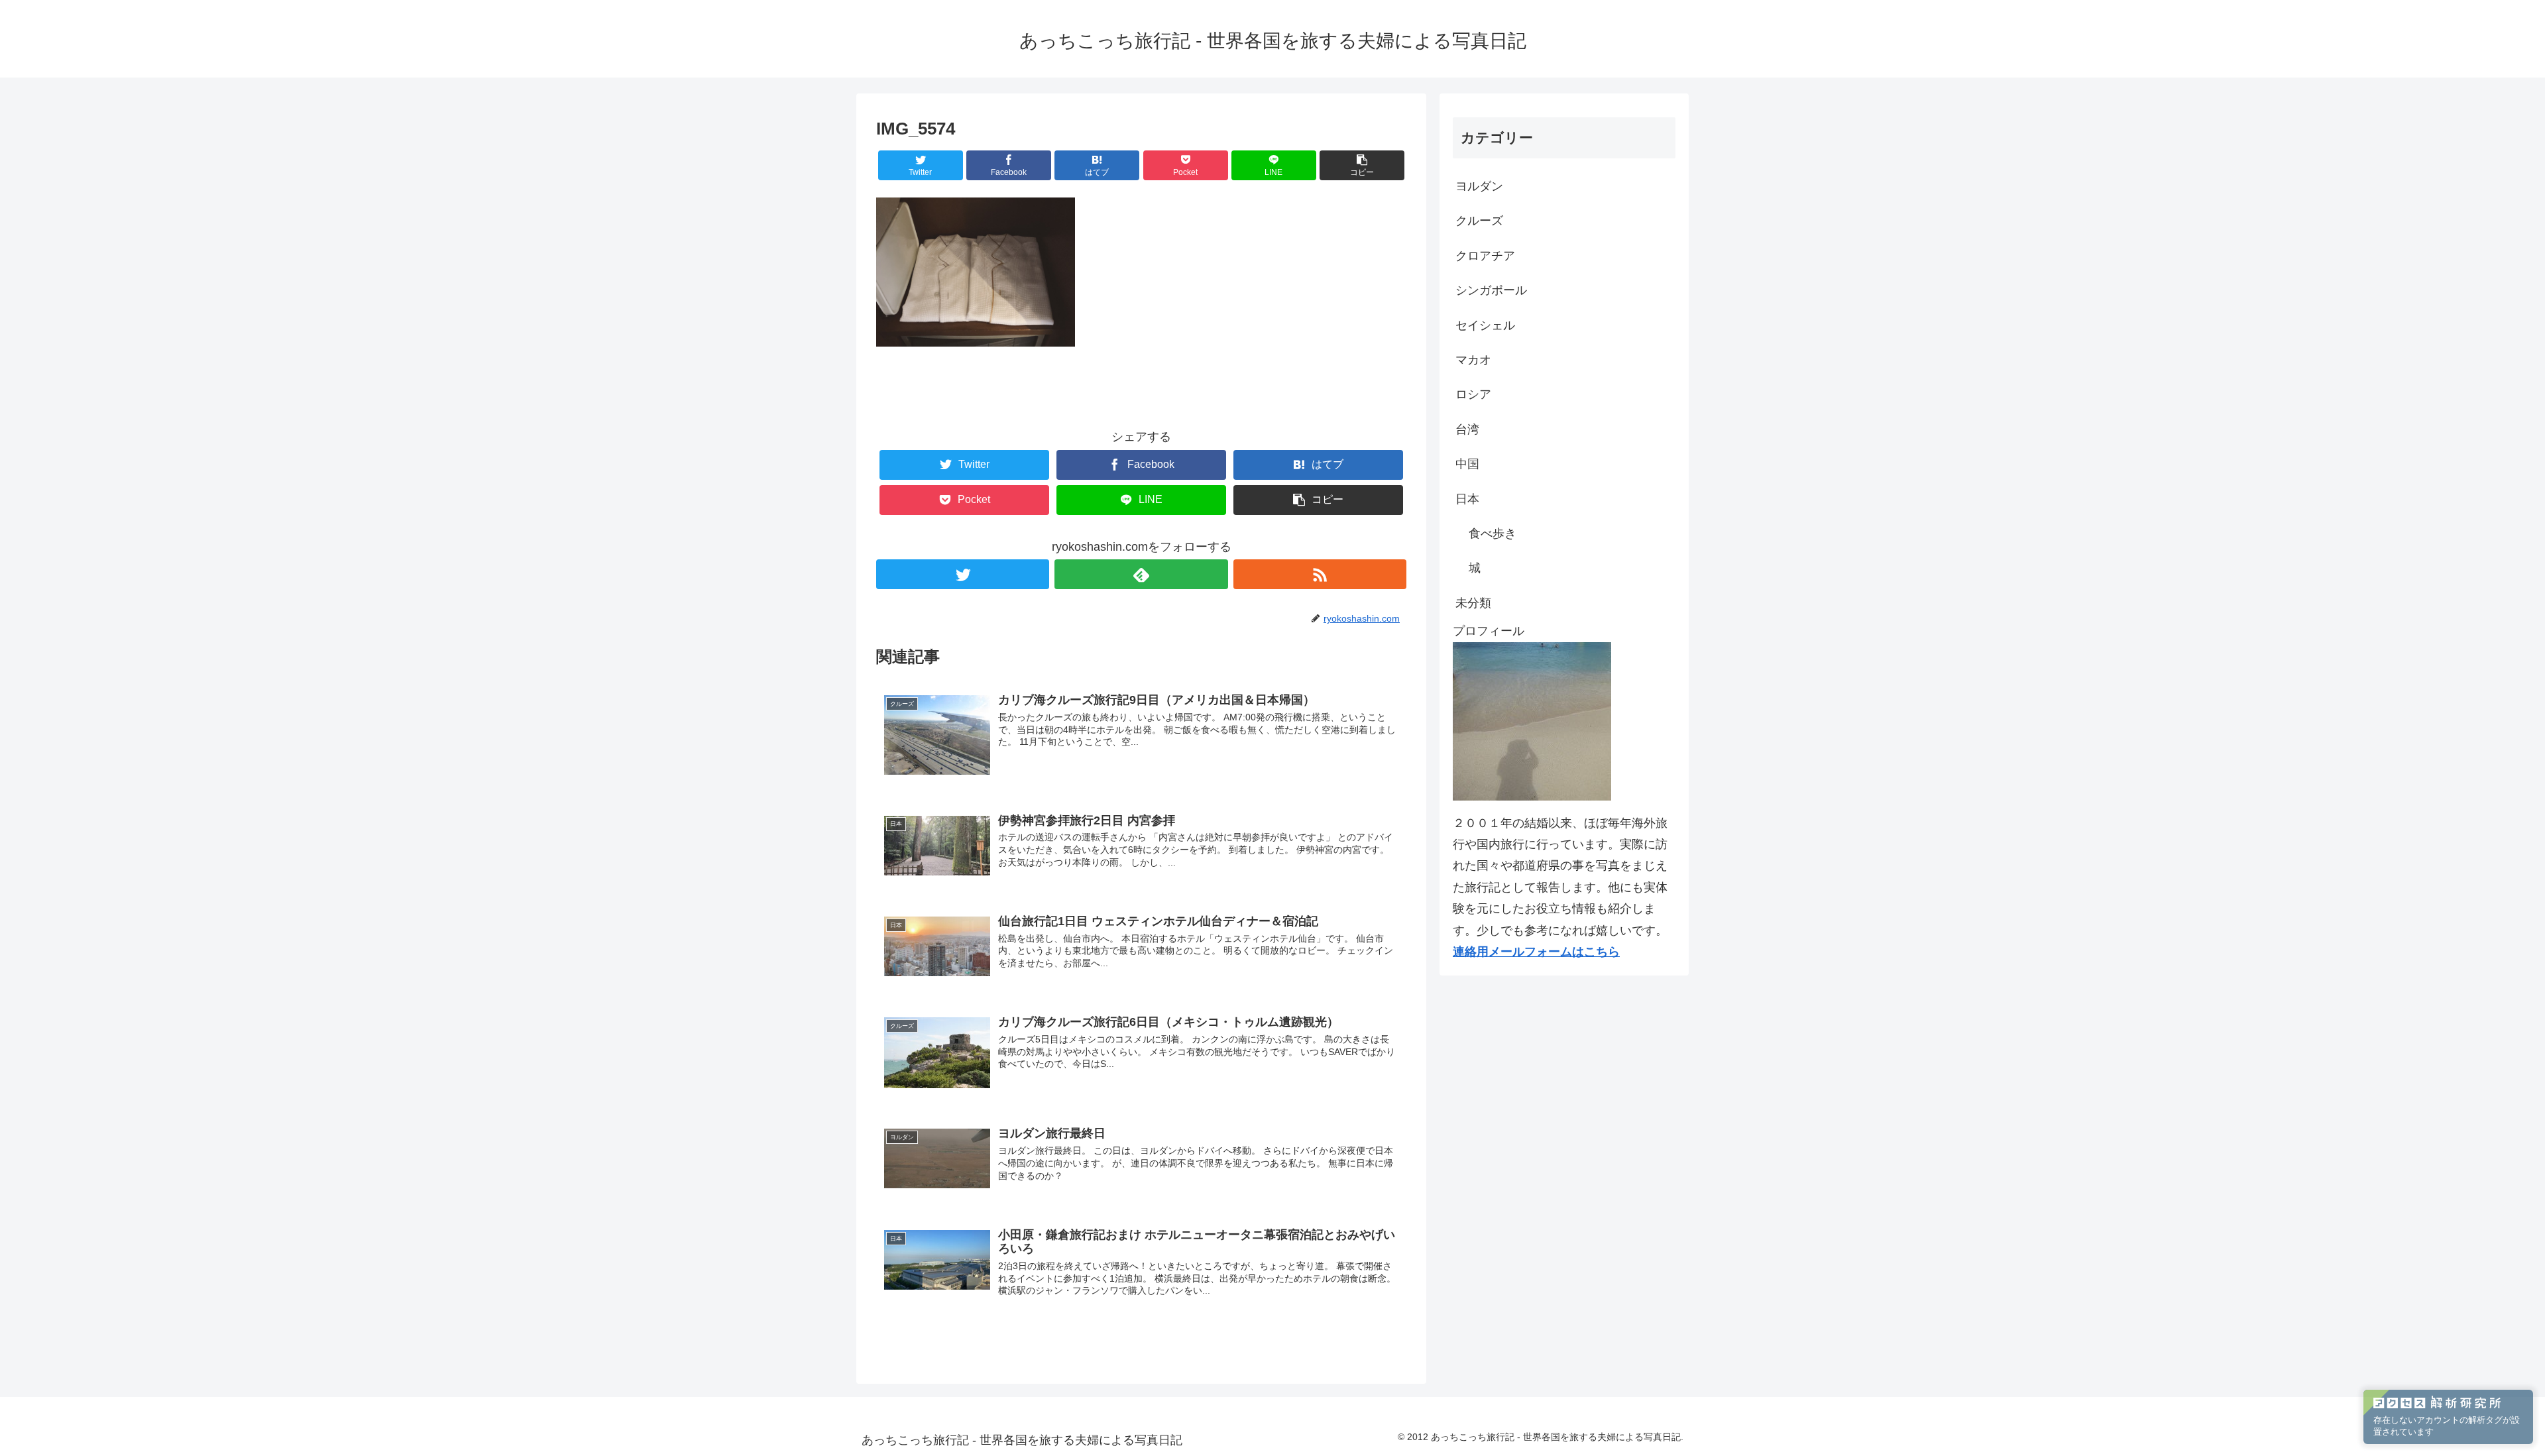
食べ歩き (1493, 533)
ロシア (1473, 394)
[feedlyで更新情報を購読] (1141, 574)
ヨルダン (1479, 186)
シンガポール (1491, 290)
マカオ (1473, 360)
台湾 (1467, 429)
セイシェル (1485, 325)
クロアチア (1485, 256)
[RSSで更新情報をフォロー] (1320, 574)
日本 (1467, 499)
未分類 (1473, 603)
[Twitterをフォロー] (963, 574)
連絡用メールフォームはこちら (1536, 952)
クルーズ (1479, 221)
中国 (1467, 464)
